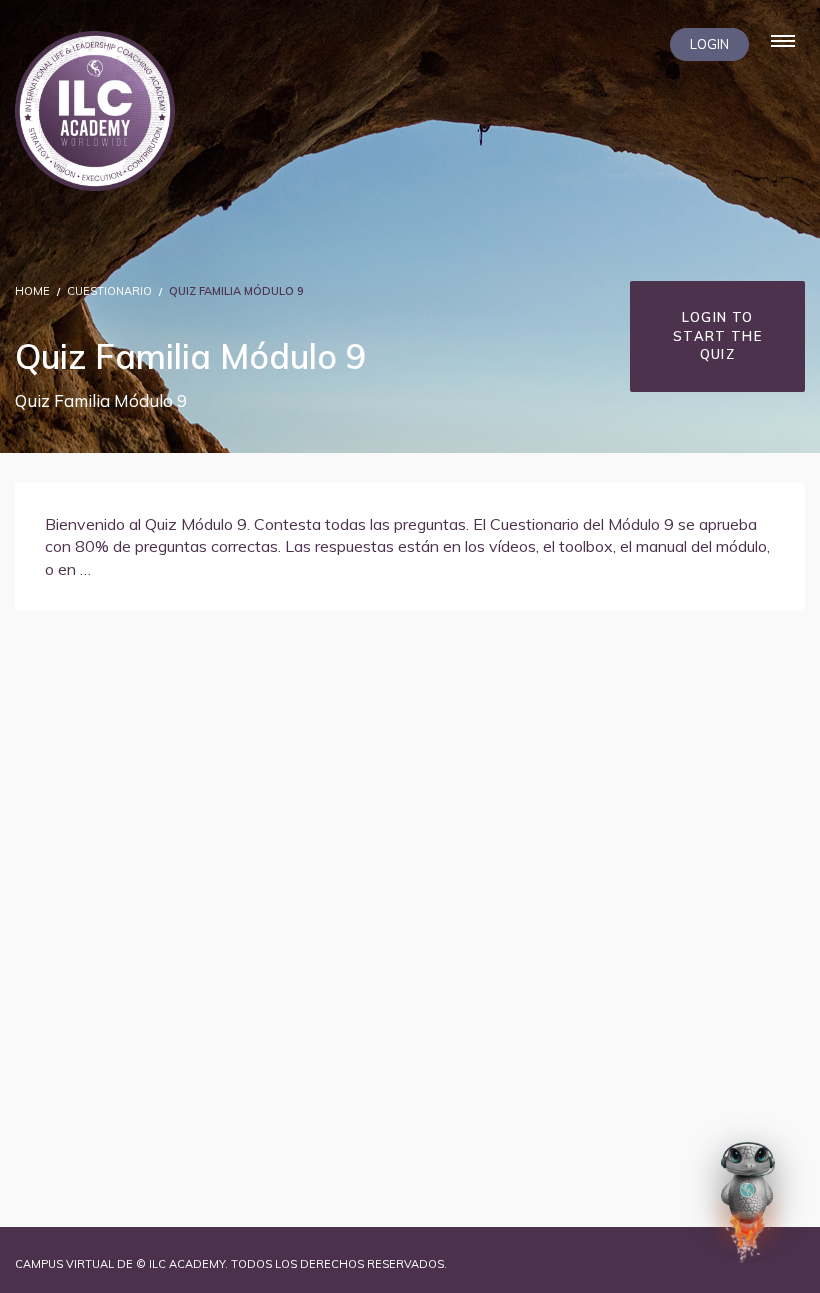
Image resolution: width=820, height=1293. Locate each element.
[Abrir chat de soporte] (748, 1202)
